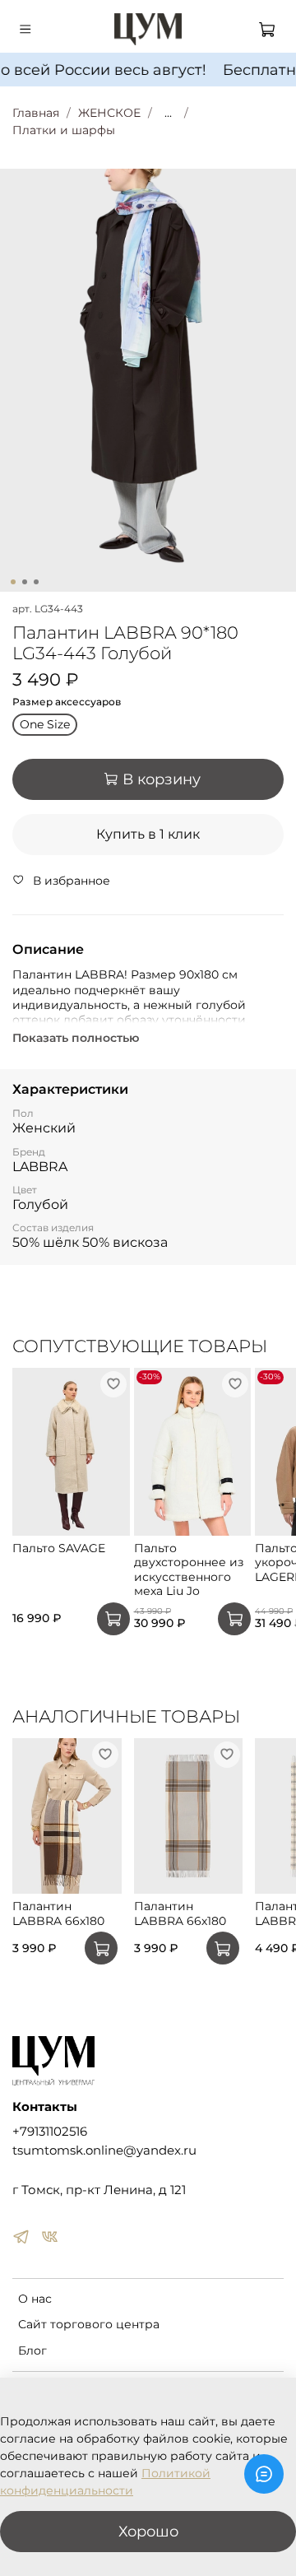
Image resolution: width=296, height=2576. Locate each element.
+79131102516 (50, 2131)
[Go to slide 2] (25, 582)
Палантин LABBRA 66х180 (58, 1914)
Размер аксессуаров (67, 702)
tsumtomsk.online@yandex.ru (104, 2150)
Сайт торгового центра (89, 2324)
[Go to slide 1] (13, 582)
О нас (35, 2299)
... (168, 113)
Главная (36, 113)
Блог (32, 2350)
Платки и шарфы (64, 130)
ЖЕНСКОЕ (109, 113)
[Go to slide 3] (36, 582)
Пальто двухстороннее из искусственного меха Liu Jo (189, 1569)
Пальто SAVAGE (59, 1547)
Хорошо (148, 2531)
